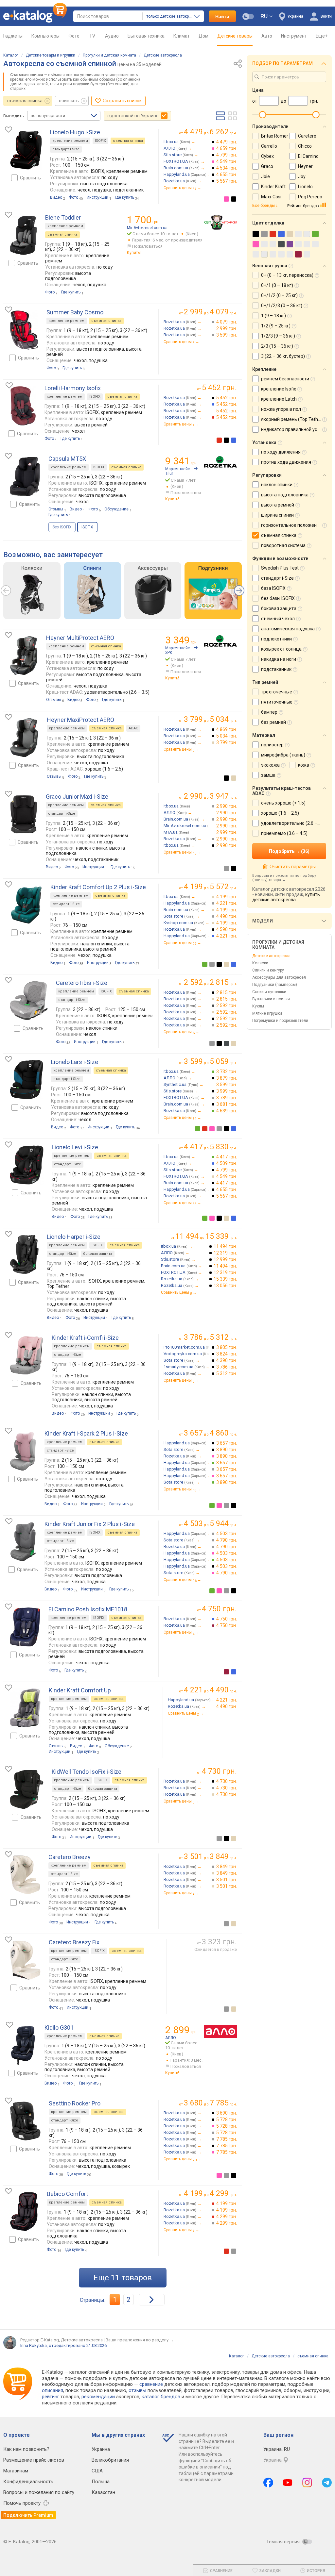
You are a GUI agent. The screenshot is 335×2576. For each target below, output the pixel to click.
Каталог (11, 55)
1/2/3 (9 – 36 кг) (278, 336)
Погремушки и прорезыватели (280, 1021)
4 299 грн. (227, 2217)
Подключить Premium (28, 2515)
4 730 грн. (227, 1781)
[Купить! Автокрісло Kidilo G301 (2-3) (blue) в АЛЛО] (220, 2032)
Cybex (267, 156)
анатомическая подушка (288, 629)
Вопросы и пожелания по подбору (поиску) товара (284, 878)
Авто (267, 36)
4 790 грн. (227, 1540)
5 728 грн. (227, 2119)
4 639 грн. (227, 1111)
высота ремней (278, 505)
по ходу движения (281, 452)
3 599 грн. (227, 335)
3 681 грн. (227, 1104)
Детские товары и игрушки (51, 55)
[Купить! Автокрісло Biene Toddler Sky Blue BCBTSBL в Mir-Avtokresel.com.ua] (220, 222)
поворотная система (283, 545)
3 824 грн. (227, 1354)
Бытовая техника (146, 36)
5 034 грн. (227, 736)
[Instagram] (307, 2483)
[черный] (234, 199)
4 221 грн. (227, 903)
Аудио (112, 36)
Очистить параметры (292, 867)
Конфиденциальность (28, 2482)
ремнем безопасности (285, 379)
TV (92, 36)
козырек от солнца (281, 649)
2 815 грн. (227, 992)
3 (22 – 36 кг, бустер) (283, 356)
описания (53, 2390)
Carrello (269, 146)
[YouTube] (288, 2483)
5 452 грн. (227, 398)
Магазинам (16, 2471)
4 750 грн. (227, 1619)
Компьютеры (45, 36)
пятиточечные (277, 702)
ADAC (133, 728)
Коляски (260, 963)
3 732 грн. (227, 1072)
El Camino (308, 156)
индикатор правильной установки (298, 429)
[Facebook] (268, 2483)
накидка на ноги (279, 659)
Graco (267, 166)
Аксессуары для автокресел (279, 977)
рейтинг (51, 2397)
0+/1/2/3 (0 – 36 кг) (282, 306)
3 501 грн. (227, 1880)
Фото (74, 36)
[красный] (219, 440)
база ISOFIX (273, 588)
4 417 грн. (227, 1157)
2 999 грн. (227, 328)
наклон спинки (277, 485)
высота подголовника (285, 495)
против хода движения (286, 462)
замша (268, 775)
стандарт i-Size (66, 149)
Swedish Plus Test (280, 568)
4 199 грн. (227, 897)
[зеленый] (205, 964)
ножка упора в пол (281, 409)
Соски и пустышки (269, 992)
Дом (203, 36)
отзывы (137, 2390)
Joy (302, 176)
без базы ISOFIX (278, 598)
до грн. (210, 132)
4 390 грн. (227, 1360)
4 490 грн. (227, 916)
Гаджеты (13, 36)
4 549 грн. (227, 161)
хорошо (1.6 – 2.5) (280, 813)
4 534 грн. (227, 168)
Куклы (258, 1006)
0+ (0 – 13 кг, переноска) (287, 275)
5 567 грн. (227, 181)
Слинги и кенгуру (268, 970)
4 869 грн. (227, 729)
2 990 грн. (227, 806)
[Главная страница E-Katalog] (35, 16)
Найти (222, 16)
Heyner (305, 166)
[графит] (226, 1043)
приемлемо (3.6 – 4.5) (284, 833)
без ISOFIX (62, 527)
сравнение (151, 2384)
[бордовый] (226, 1672)
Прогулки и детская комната (109, 55)
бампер (269, 712)
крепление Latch (279, 399)
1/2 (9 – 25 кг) (276, 326)
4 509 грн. (227, 1163)
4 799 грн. (227, 155)
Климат (182, 36)
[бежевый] (234, 778)
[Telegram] (327, 2483)
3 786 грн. (227, 1367)
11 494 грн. (225, 1246)
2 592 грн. (227, 1005)
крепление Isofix (279, 389)
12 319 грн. (225, 1253)
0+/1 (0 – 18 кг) (277, 285)
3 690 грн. (227, 2113)
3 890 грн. (227, 1450)
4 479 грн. (227, 142)
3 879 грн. (227, 1078)
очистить (69, 101)
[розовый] (226, 199)
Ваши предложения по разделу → (140, 2340)
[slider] (262, 115)
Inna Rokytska (34, 2345)
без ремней (273, 722)
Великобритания (110, 2460)
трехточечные (277, 692)
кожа (304, 765)
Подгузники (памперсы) (275, 985)
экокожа (270, 765)
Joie (265, 176)
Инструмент (294, 36)
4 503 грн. (227, 1534)
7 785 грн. (227, 2139)
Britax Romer (275, 136)
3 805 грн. (227, 1347)
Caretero (307, 136)
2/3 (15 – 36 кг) (277, 346)
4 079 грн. (227, 322)
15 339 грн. (225, 1279)
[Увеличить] (26, 150)
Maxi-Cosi (271, 197)
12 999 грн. (225, 1259)
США (97, 2471)
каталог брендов (161, 2397)
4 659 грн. (227, 148)
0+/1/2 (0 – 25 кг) (279, 295)
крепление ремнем (70, 141)
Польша (101, 2482)
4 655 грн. (227, 175)
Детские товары (235, 36)
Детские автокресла (163, 55)
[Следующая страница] (152, 2300)
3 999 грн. (227, 1091)
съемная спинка (25, 101)
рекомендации (98, 2397)
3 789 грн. (227, 1098)
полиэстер (272, 745)
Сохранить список (122, 101)
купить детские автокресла (286, 897)
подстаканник (276, 669)
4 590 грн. (227, 929)
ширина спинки (277, 515)
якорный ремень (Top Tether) (292, 419)
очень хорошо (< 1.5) (283, 803)
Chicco (305, 146)
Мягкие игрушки (267, 1013)
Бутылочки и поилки (271, 999)
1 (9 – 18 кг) (273, 316)
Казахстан (103, 2492)
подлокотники (276, 639)
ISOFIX (100, 141)
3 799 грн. (227, 742)
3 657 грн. (227, 1443)
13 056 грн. (225, 1286)
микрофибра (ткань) (283, 755)
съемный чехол (278, 619)
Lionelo (305, 187)
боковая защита (98, 1254)
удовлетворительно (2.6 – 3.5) (294, 823)
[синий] (234, 440)
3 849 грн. (227, 1867)
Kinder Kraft (273, 187)
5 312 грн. (227, 1373)
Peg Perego (310, 197)
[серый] (226, 869)
